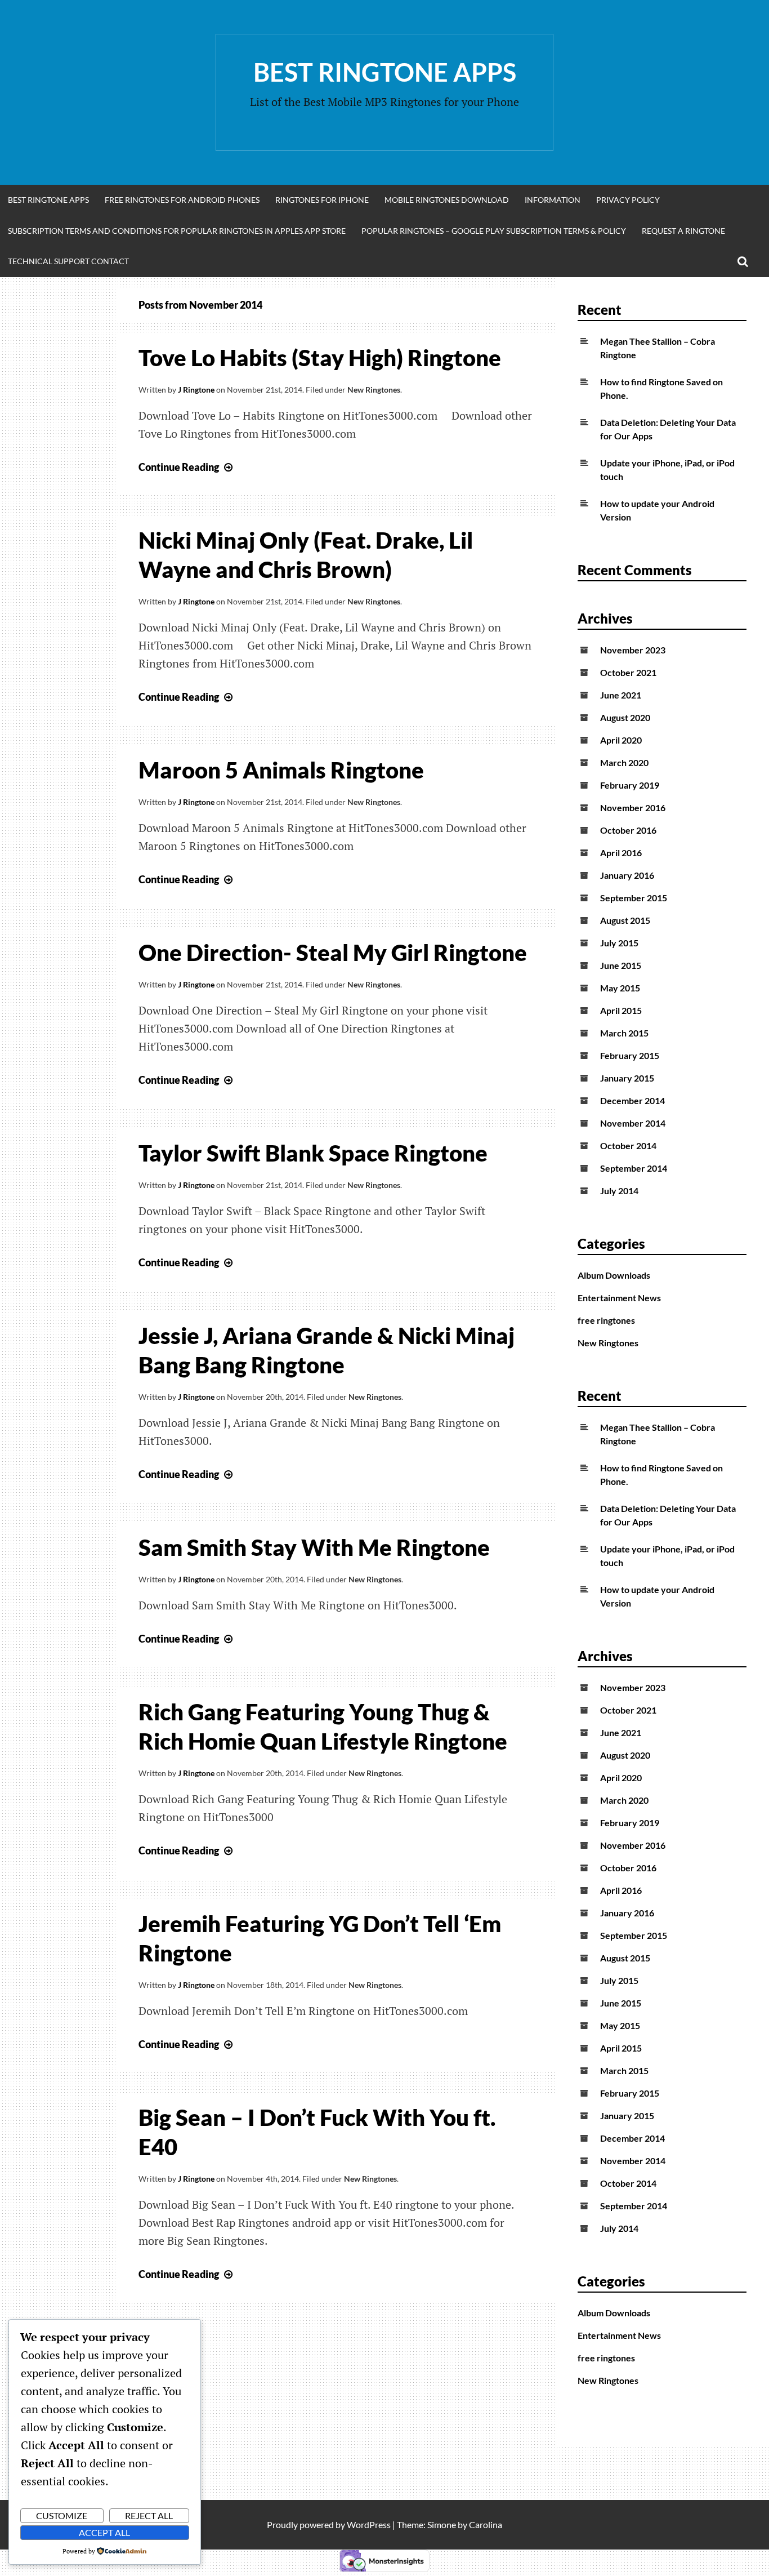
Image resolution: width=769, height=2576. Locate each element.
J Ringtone (196, 390)
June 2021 (621, 695)
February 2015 (630, 1055)
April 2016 (621, 853)
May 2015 (620, 988)
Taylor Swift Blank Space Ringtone (313, 1153)
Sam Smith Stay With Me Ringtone (314, 1547)
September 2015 (634, 898)
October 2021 (628, 672)
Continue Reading (187, 467)
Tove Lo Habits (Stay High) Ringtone (320, 358)
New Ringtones (374, 390)
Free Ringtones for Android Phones (182, 200)
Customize (62, 2515)
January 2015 (627, 1078)
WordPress (369, 2524)
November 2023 (633, 650)
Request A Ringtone (683, 231)
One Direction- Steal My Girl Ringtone (333, 953)
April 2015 (621, 1010)
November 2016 (633, 807)
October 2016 (628, 830)
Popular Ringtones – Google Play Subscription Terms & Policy (494, 231)
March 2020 (624, 762)
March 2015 (624, 1033)
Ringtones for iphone (322, 200)
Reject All (149, 2515)
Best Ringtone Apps (385, 72)
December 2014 (632, 1100)
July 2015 (619, 943)
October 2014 (628, 1145)
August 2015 (625, 920)
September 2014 (634, 1168)
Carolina (486, 2524)
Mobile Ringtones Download (447, 200)
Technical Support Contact (68, 261)
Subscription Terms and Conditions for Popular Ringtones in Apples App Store (177, 231)
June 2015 (621, 965)
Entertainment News (619, 1298)
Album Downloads (614, 1275)
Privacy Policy (628, 200)
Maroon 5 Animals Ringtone (281, 770)
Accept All (104, 2532)
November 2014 (633, 1123)
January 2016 (627, 875)
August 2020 (625, 717)
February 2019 (630, 785)
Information (553, 200)
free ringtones (606, 1320)
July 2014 (619, 1191)
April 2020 (621, 740)
